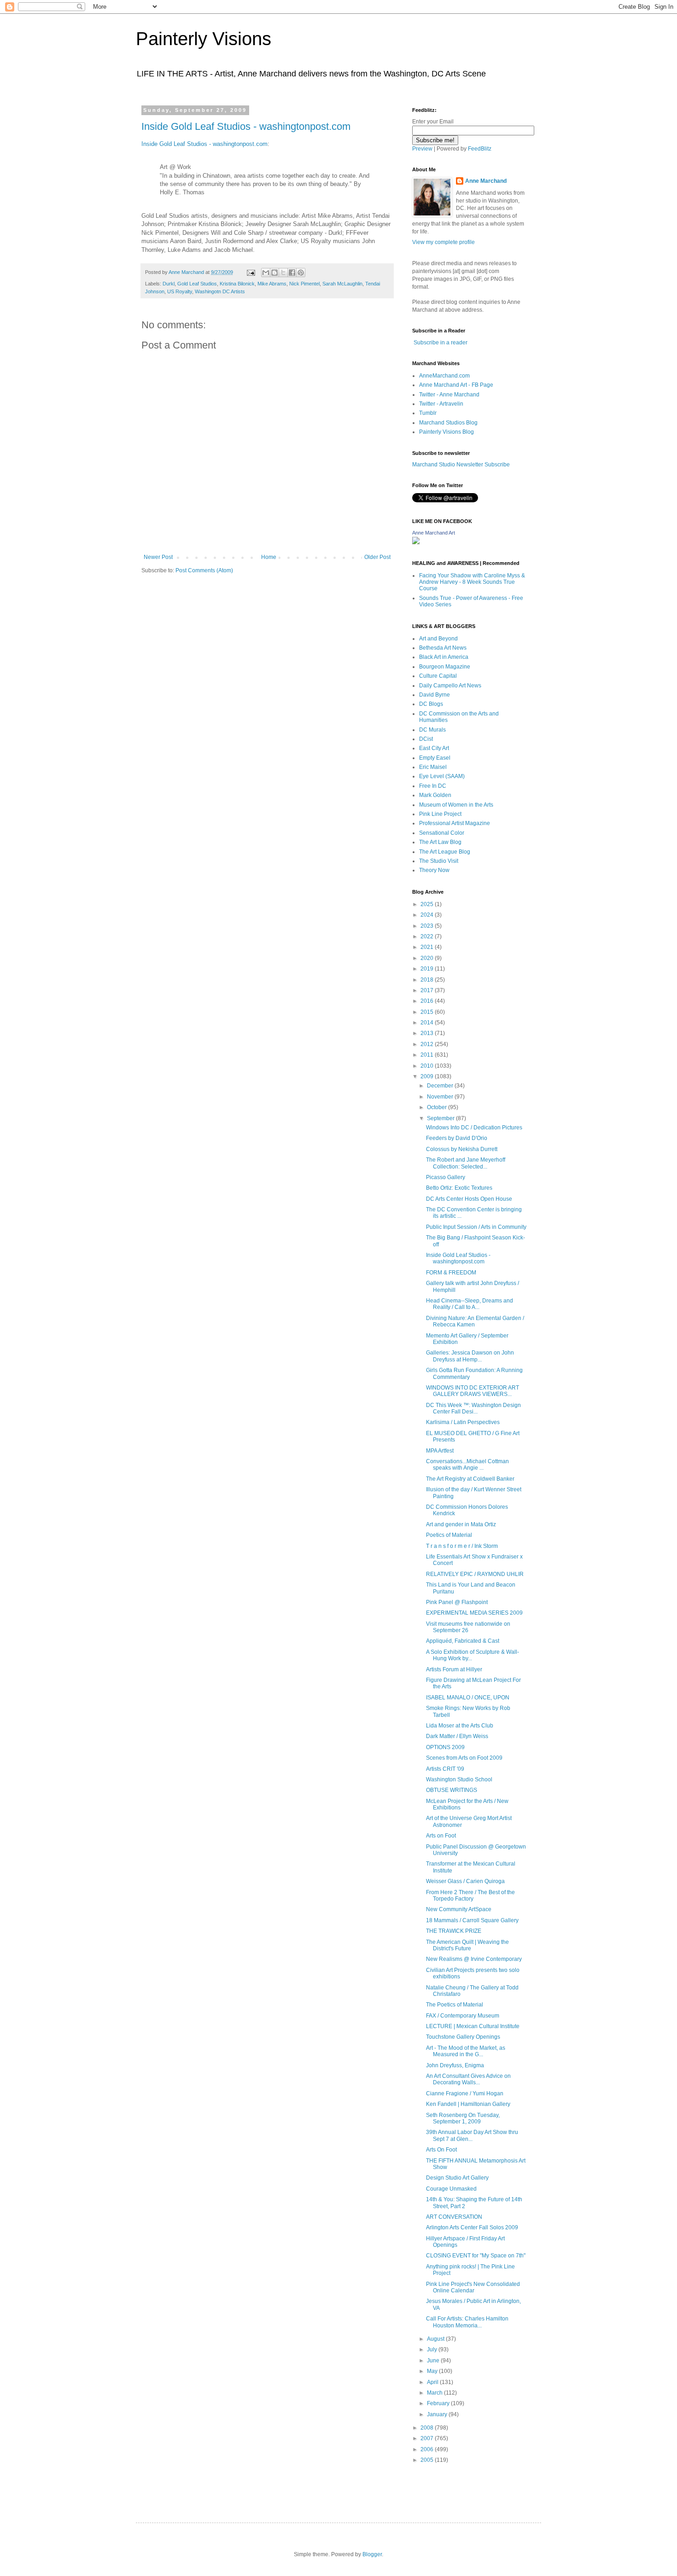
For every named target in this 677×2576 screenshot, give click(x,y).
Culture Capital (438, 676)
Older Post (377, 557)
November (441, 1097)
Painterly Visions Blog (446, 432)
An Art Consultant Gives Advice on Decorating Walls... (468, 2079)
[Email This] (266, 273)
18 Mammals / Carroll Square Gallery (472, 1920)
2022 (428, 936)
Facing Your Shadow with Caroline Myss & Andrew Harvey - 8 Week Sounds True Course (472, 582)
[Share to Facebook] (292, 273)
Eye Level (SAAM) (442, 776)
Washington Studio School (459, 1779)
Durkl (169, 284)
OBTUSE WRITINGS (452, 1790)
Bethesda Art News (443, 648)
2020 (428, 958)
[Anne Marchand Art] (416, 542)
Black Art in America (444, 657)
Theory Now (434, 870)
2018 (428, 980)
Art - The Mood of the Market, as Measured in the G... (466, 2051)
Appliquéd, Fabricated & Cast (463, 1641)
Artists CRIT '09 (445, 1769)
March (435, 2393)
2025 (428, 904)
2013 (428, 1033)
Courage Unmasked (451, 2189)
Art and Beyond (438, 639)
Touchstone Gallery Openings (463, 2037)
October (438, 1107)
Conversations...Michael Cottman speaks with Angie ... (467, 1465)
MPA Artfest (440, 1451)
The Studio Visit (439, 861)
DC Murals (432, 730)
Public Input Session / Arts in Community (476, 1227)
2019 (428, 969)
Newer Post (158, 557)
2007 (428, 2438)
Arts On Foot (441, 2150)
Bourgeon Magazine (445, 667)
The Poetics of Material (455, 2005)
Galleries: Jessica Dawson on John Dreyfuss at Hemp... (470, 1356)
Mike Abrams (272, 284)
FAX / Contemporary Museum (463, 2016)
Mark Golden (435, 795)
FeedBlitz (480, 149)
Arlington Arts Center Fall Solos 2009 (472, 2227)
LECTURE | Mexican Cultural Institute (473, 2026)
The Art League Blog (445, 852)
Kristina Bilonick (237, 284)
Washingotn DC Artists (220, 291)
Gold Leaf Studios (197, 284)
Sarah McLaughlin (342, 284)
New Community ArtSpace (459, 1909)
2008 (428, 2428)
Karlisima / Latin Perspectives (463, 1422)
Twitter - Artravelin (441, 404)
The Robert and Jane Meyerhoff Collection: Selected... (466, 1163)
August (436, 2339)
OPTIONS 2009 (445, 1747)
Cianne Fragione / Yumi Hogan (465, 2093)
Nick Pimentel (304, 284)
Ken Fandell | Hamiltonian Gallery (468, 2104)
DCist (426, 739)
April (433, 2382)
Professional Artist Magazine (455, 823)
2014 (428, 1023)
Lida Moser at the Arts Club (460, 1726)
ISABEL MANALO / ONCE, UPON (468, 1698)
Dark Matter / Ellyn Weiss (457, 1736)
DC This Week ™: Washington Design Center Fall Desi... (473, 1408)
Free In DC (433, 786)
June (434, 2361)
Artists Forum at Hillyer (454, 1669)
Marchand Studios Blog (448, 423)
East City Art (434, 748)
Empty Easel (435, 758)
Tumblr (428, 413)
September (441, 1118)
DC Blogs (431, 704)
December (441, 1086)
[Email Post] (251, 272)
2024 (428, 915)
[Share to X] (283, 273)
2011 (428, 1055)
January (438, 2414)
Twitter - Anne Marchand (449, 395)
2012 (428, 1044)
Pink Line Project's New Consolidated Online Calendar (473, 2287)
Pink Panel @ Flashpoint (457, 1602)
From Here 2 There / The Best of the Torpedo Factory (470, 1896)
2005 (428, 2460)
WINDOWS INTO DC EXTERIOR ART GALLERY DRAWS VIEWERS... (473, 1391)
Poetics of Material (449, 1535)
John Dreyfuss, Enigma (455, 2065)
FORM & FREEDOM (451, 1273)
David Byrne (435, 695)
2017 (428, 990)
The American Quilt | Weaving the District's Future (467, 1945)
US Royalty (180, 291)
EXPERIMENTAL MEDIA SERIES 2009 (474, 1613)
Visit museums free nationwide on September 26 (468, 1627)
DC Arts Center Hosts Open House (469, 1199)
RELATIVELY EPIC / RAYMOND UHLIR (475, 1574)
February (439, 2403)
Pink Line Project (440, 814)
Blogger (372, 2554)
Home (269, 557)
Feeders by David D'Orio (457, 1138)
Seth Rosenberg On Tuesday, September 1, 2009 (463, 2118)
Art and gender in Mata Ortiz (461, 1524)
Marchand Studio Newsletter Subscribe (461, 465)
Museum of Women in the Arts (456, 805)
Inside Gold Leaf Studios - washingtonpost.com (246, 126)
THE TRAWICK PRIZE (454, 1931)
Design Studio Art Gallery (457, 2178)
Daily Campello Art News (450, 686)
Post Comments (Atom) (204, 570)
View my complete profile (444, 242)
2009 (428, 1076)
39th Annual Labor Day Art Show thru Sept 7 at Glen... (472, 2135)
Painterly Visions (204, 39)
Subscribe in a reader (441, 343)
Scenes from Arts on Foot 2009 (464, 1758)
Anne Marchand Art (434, 533)
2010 (428, 1066)
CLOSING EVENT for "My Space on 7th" (476, 2256)
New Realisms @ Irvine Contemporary (474, 1959)
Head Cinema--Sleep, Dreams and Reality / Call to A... (470, 1304)
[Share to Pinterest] (301, 273)
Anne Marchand (486, 181)
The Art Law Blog (440, 842)
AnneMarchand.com (444, 376)
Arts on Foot (441, 1836)
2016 (428, 1001)
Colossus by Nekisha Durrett (462, 1149)
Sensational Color (442, 833)
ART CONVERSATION (454, 2217)
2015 (428, 1012)
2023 (428, 926)
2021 (428, 947)
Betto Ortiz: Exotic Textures (459, 1188)
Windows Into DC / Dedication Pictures (474, 1128)
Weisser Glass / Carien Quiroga (465, 1881)
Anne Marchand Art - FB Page (456, 385)
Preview (422, 149)
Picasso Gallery (446, 1177)
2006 (428, 2449)
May (433, 2371)
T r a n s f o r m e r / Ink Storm (462, 1546)
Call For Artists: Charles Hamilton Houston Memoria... (467, 2322)
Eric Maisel (433, 767)
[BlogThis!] (274, 273)
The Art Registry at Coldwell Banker (470, 1479)
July (433, 2349)
